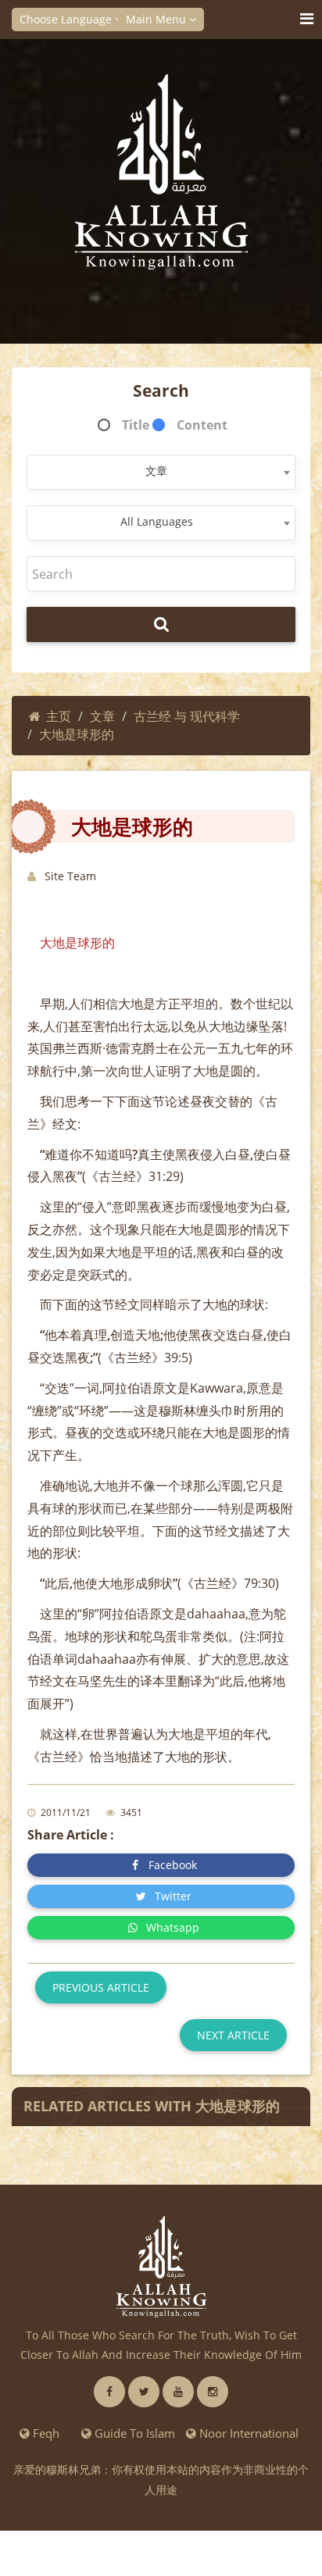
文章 (102, 716)
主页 (59, 716)
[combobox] (161, 472)
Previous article (101, 1987)
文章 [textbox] (156, 471)
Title (136, 425)
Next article (233, 2035)
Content (202, 425)
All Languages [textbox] (157, 521)
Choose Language (67, 19)
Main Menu (157, 19)
